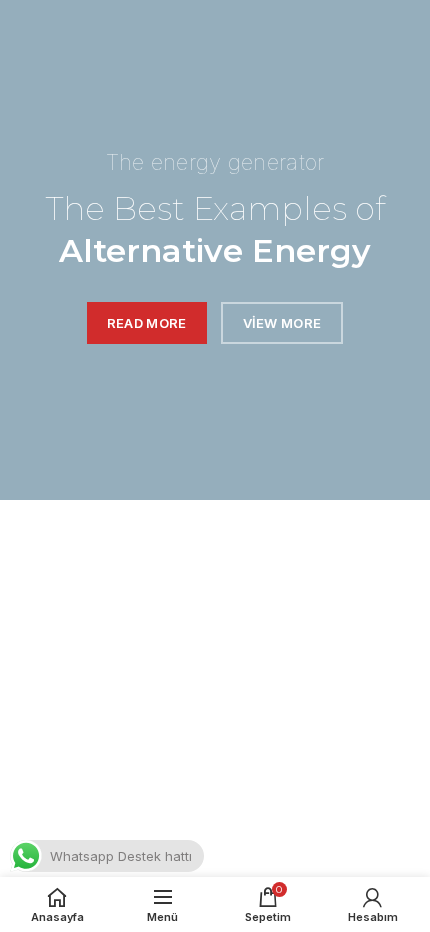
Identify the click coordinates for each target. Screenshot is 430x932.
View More (282, 323)
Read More (147, 323)
